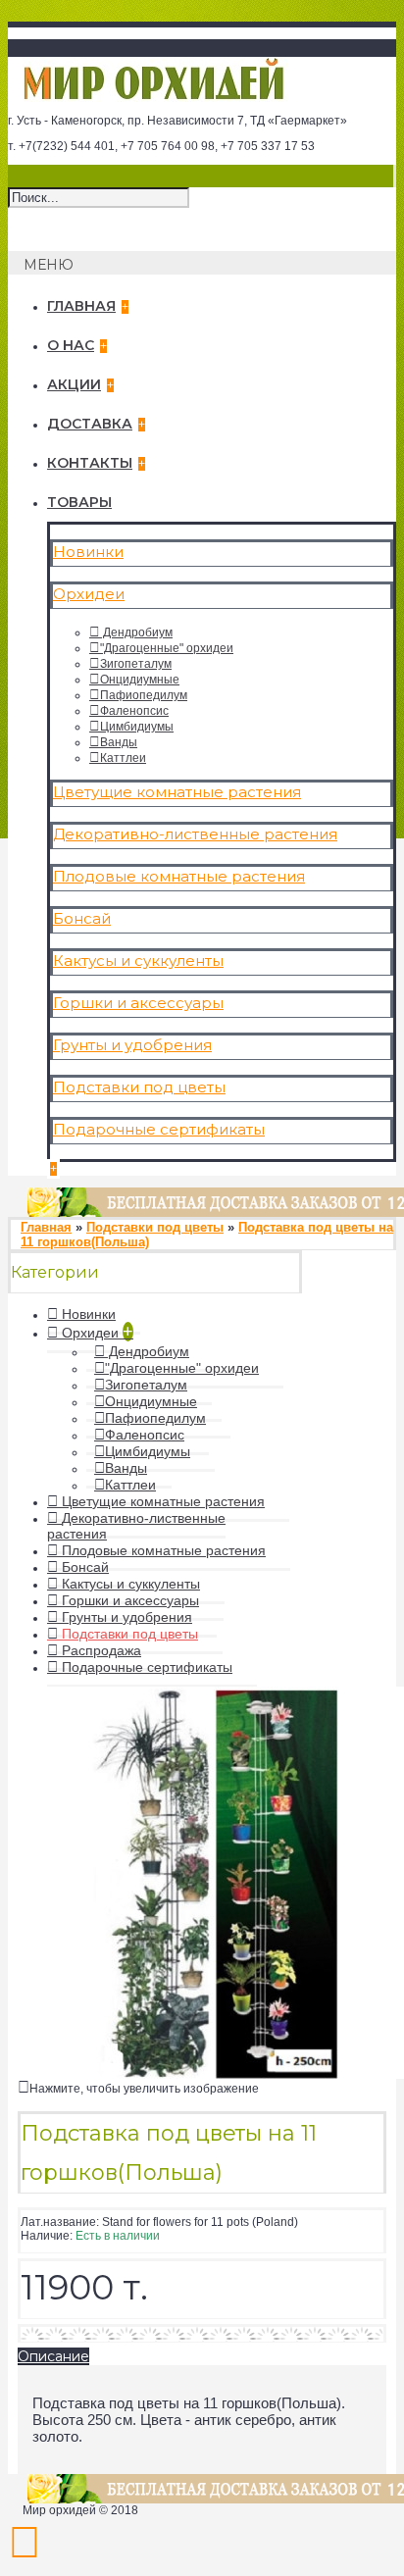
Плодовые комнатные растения (179, 876)
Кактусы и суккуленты (138, 960)
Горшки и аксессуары (138, 1003)
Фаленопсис (134, 711)
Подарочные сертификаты (159, 1129)
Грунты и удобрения (132, 1045)
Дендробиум (136, 632)
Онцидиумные (140, 680)
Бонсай (82, 918)
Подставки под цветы (139, 1087)
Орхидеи (89, 594)
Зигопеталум (136, 664)
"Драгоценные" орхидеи (167, 648)
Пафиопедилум (144, 695)
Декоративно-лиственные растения (195, 834)
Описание (53, 2356)
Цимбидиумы (137, 727)
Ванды (119, 742)
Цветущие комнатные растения (177, 792)
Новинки (88, 552)
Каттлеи (123, 758)
